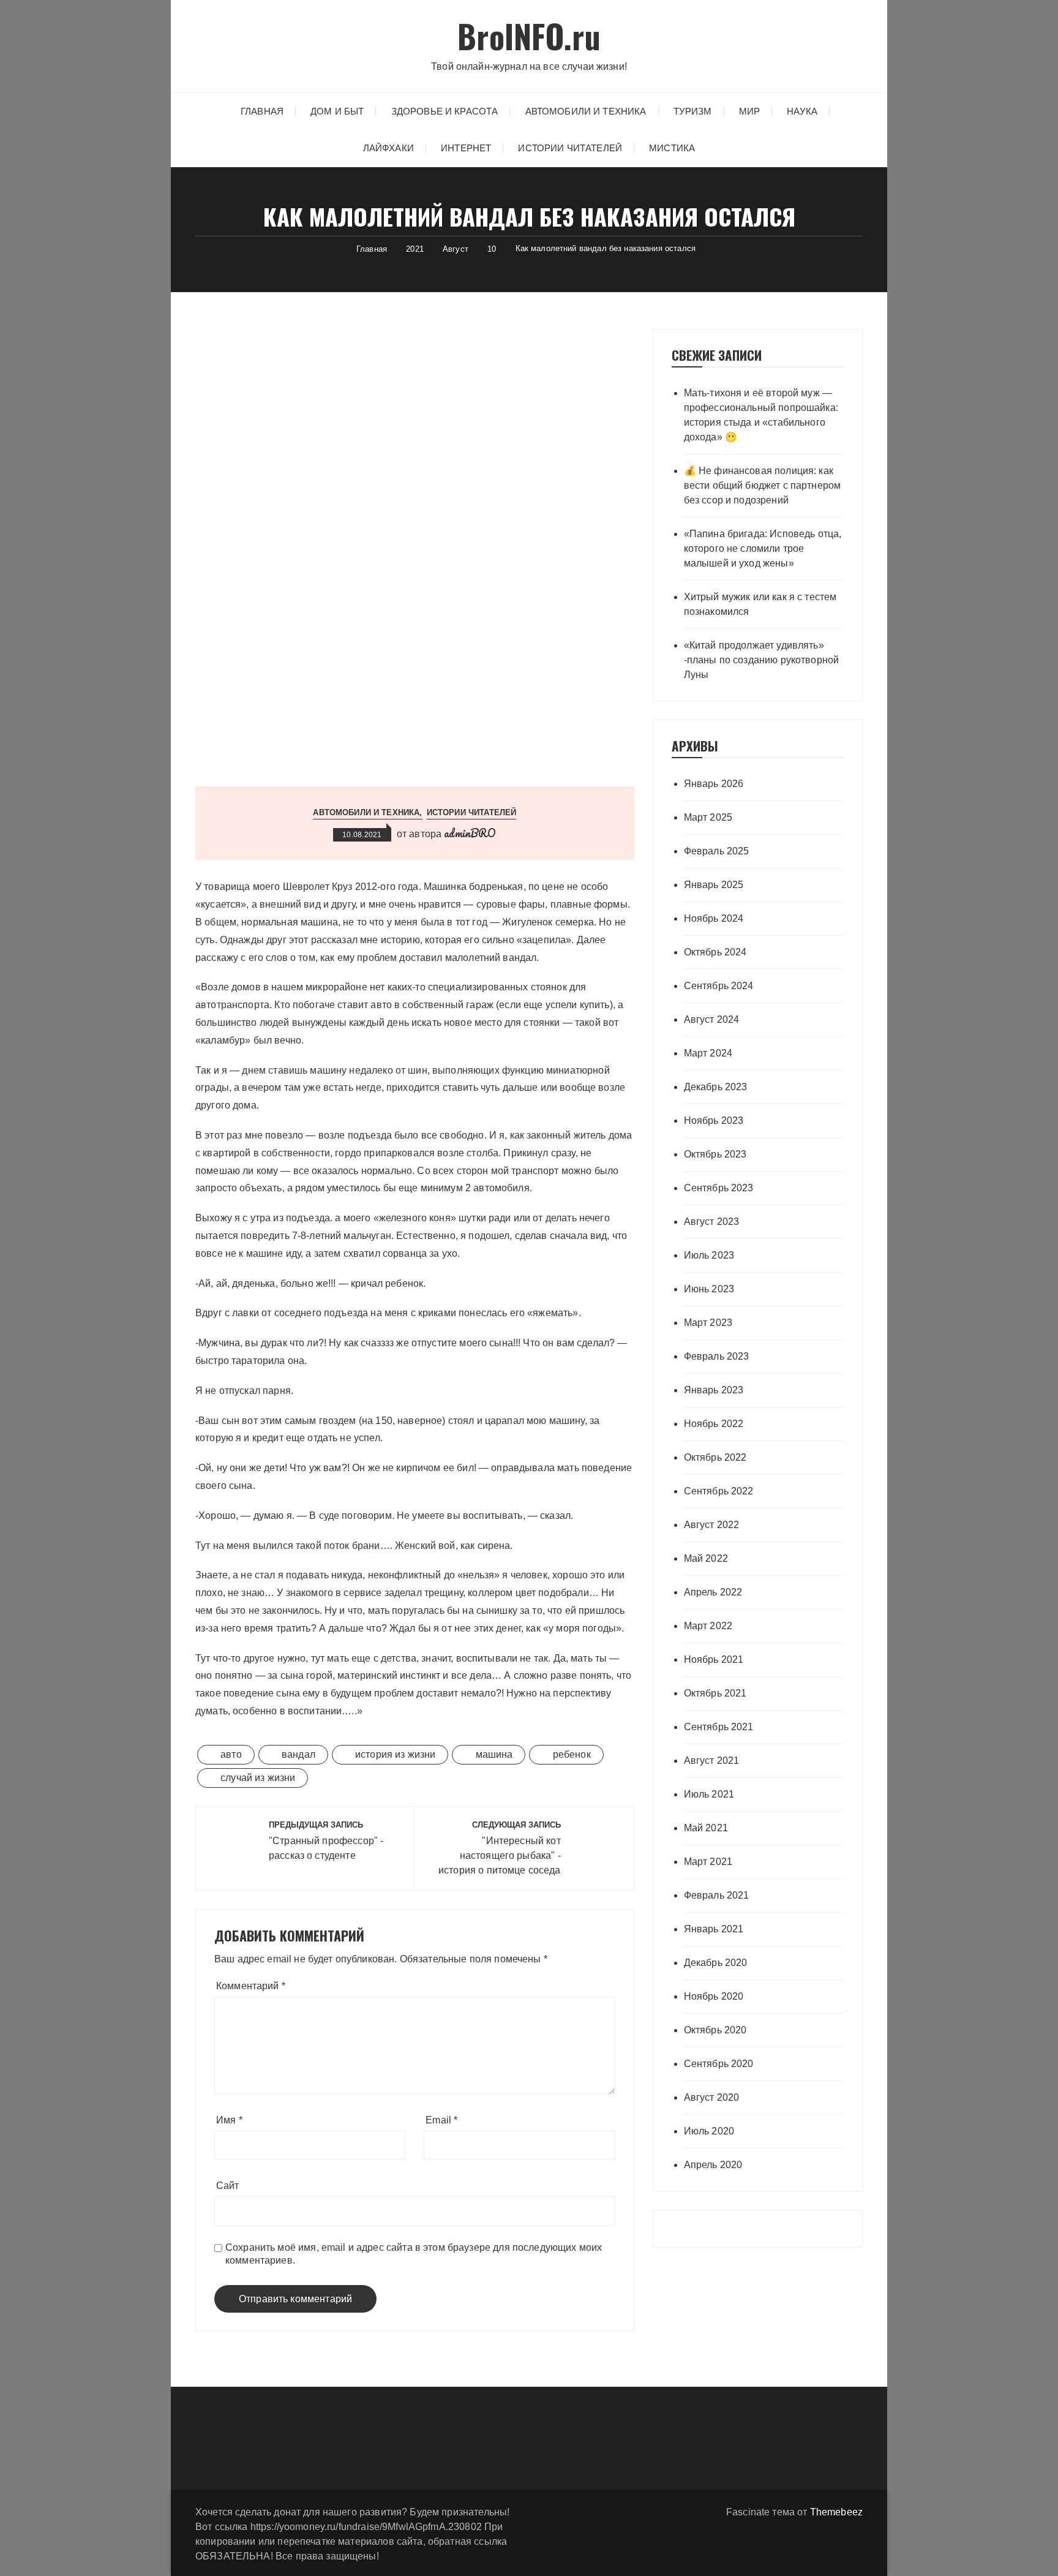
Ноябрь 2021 (714, 1659)
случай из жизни (258, 1778)
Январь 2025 (714, 885)
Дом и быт (337, 111)
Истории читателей (570, 148)
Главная (262, 111)
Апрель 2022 (713, 1592)
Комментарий (251, 1986)
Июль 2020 (709, 2131)
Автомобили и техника (586, 111)
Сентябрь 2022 (719, 1491)
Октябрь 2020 (715, 2030)
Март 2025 (708, 817)
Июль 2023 (709, 1255)
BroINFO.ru (529, 36)
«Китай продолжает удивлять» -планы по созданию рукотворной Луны (762, 660)
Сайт (228, 2186)
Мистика (672, 148)
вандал (298, 1754)
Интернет (466, 148)
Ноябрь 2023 (714, 1120)
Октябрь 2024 (715, 952)
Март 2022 (708, 1626)
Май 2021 (706, 1828)
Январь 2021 (714, 1929)
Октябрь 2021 (715, 1693)
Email (441, 2120)
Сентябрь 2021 (719, 1727)
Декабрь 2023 (716, 1087)
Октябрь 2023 (715, 1154)
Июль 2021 (709, 1794)
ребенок (572, 1754)
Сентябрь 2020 (719, 2064)
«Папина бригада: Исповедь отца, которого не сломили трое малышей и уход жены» (763, 548)
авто (231, 1754)
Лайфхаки (388, 148)
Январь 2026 (714, 784)
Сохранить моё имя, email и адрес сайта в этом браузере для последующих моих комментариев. (414, 2254)
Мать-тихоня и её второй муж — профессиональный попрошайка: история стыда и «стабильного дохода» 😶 (761, 415)
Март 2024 (708, 1053)
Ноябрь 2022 (714, 1424)
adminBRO (470, 833)
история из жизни (395, 1754)
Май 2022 (706, 1558)
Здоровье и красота (445, 111)
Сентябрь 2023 (719, 1188)
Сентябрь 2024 (719, 986)
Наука (802, 111)
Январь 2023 (714, 1390)
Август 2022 (712, 1525)
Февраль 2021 (717, 1895)
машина (494, 1754)
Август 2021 (712, 1761)
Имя (229, 2120)
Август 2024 (712, 1019)
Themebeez (836, 2512)
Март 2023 (708, 1323)
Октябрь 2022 (715, 1457)
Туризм (693, 111)
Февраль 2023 (717, 1356)
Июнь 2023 (709, 1289)
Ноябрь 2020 (714, 1996)
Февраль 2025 (717, 851)
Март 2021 (708, 1862)
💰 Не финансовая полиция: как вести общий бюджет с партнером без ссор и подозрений (763, 485)
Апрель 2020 (713, 2165)
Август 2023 (712, 1222)
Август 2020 (712, 2097)
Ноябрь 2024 (714, 918)
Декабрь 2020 (716, 1963)
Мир (749, 111)
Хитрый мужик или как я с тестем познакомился (760, 604)
